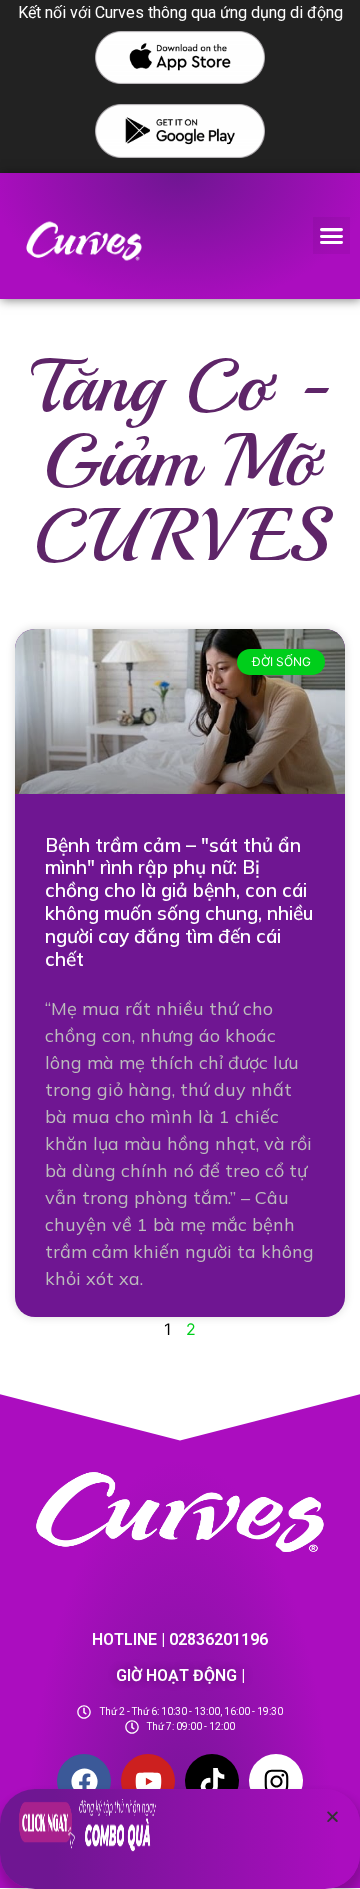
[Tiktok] (212, 1781)
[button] (332, 236)
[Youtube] (148, 1781)
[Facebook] (84, 1781)
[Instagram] (276, 1781)
